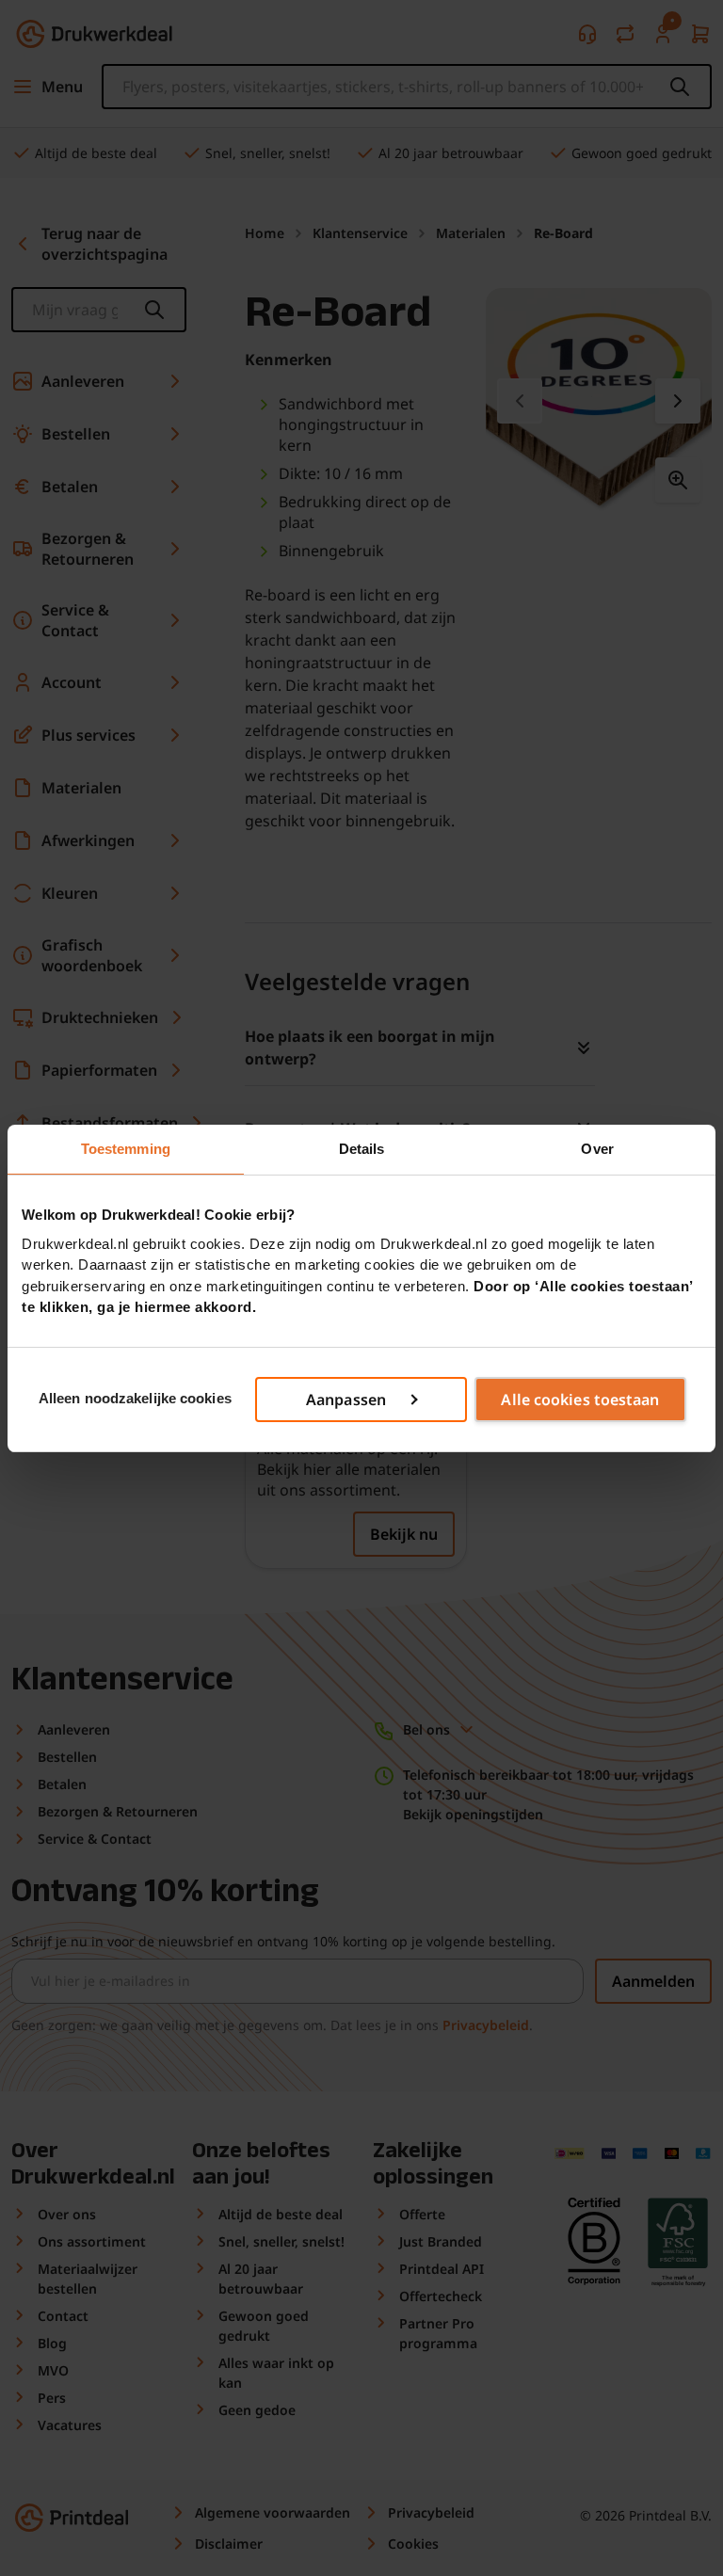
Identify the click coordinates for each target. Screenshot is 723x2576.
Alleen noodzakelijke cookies (135, 1398)
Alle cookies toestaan (580, 1400)
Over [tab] (597, 1149)
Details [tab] (362, 1149)
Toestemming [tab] (126, 1149)
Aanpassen (346, 1400)
